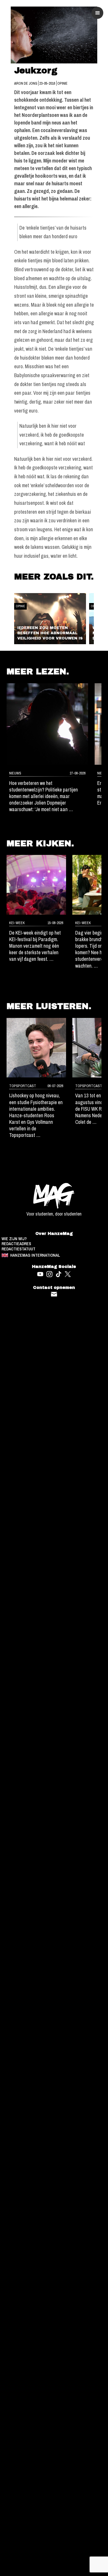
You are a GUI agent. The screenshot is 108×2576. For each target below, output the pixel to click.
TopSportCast (23, 1086)
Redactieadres (16, 1244)
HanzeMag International (35, 1255)
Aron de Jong (26, 83)
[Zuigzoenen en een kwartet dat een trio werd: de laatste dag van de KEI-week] (36, 885)
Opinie (63, 83)
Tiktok (59, 1274)
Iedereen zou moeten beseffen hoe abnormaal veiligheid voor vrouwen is (50, 633)
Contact (54, 1294)
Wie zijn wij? (14, 1239)
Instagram (49, 1274)
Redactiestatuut (18, 1249)
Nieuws (15, 773)
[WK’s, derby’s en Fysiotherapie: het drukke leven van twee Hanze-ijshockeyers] (36, 1048)
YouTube (40, 1274)
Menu (98, 13)
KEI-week (17, 923)
